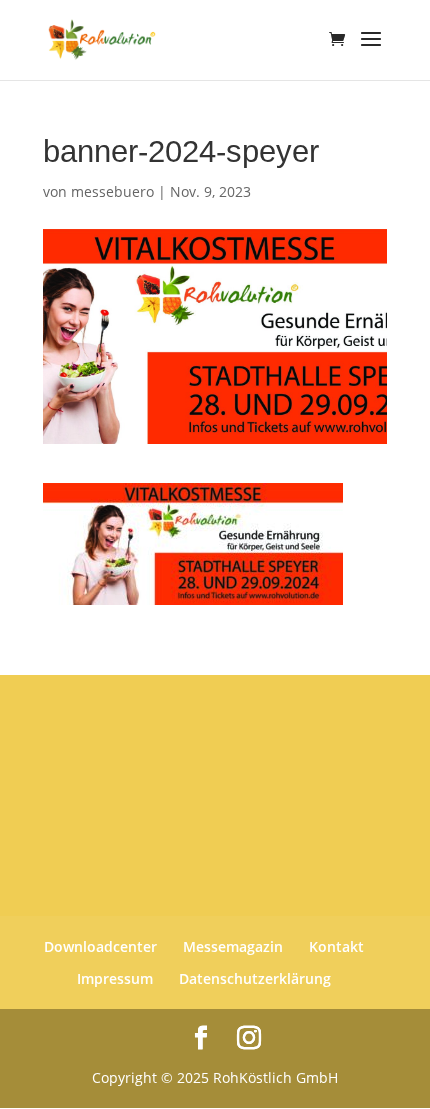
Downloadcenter (100, 946)
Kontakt (336, 946)
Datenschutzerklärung (255, 978)
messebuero (112, 191)
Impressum (115, 978)
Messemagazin (233, 946)
